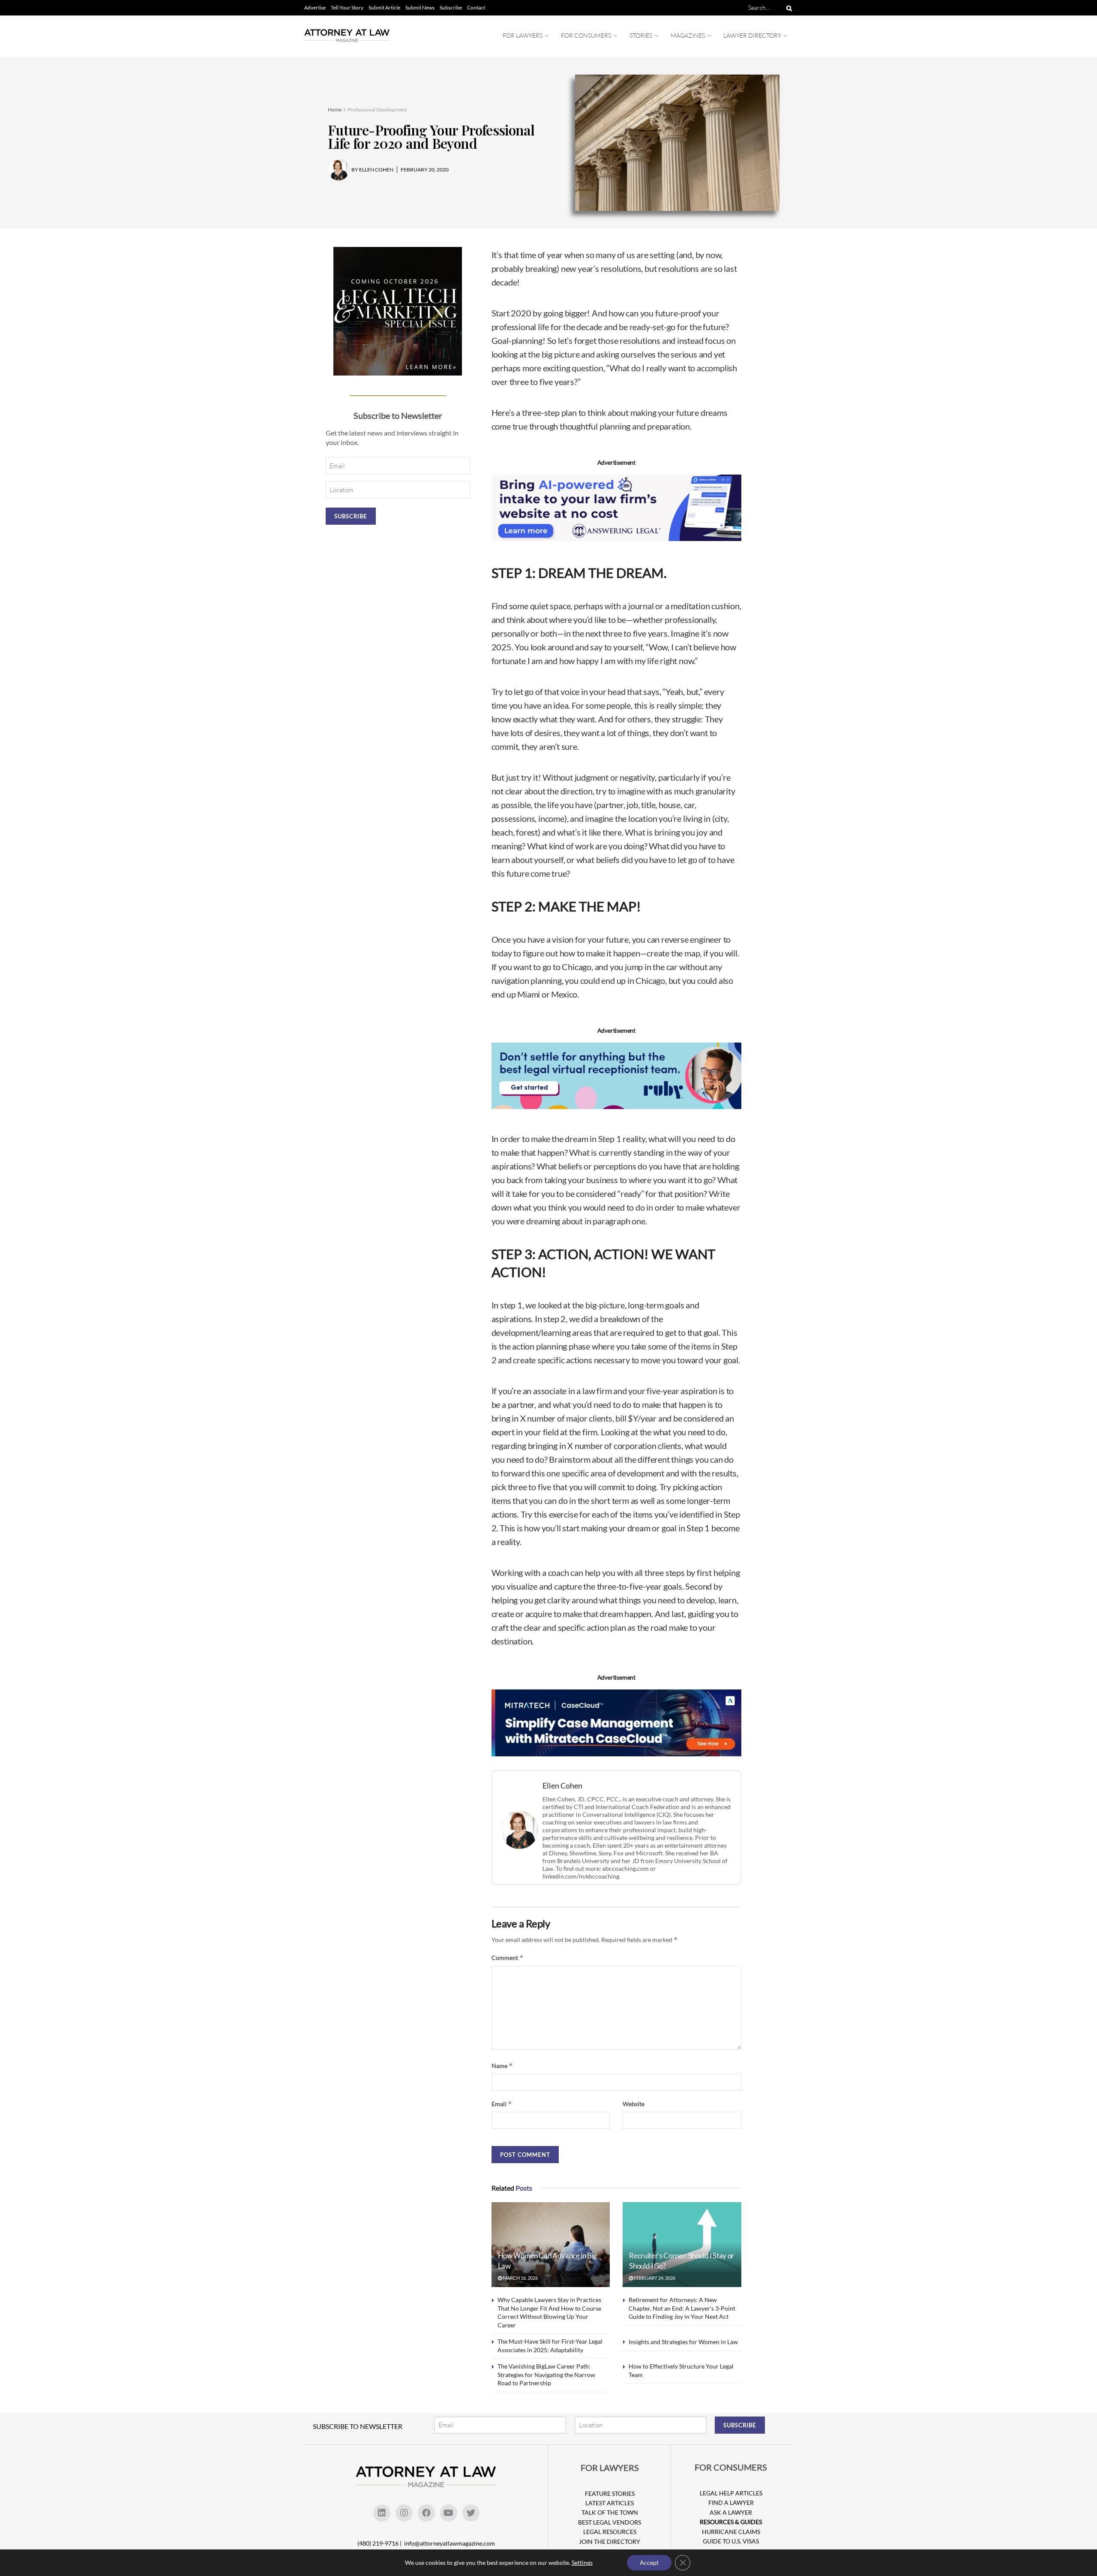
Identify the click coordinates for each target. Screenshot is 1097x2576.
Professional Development (377, 110)
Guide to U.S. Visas (731, 2541)
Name (502, 2066)
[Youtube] (449, 2513)
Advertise (315, 8)
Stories (641, 35)
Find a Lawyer (731, 2502)
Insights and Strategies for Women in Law (683, 2342)
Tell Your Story (347, 8)
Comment (508, 1958)
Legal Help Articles (731, 2493)
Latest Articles (610, 2503)
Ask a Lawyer (731, 2512)
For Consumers (586, 35)
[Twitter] (471, 2513)
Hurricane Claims (731, 2532)
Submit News (420, 8)
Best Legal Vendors (610, 2522)
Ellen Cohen (562, 1786)
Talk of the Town (610, 2512)
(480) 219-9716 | (380, 2543)
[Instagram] (404, 2513)
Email (502, 2104)
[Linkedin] (382, 2513)
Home (335, 110)
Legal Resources (610, 2532)
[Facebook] (426, 2513)
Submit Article (384, 8)
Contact (476, 8)
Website (634, 2104)
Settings (582, 2562)
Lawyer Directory (752, 35)
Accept (649, 2562)
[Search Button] (788, 8)
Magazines (688, 35)
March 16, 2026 (520, 2278)
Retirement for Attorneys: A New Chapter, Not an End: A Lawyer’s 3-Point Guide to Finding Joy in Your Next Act (682, 2308)
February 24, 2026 (654, 2278)
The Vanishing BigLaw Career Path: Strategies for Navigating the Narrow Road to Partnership (546, 2375)
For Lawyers (523, 35)
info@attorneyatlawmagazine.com (450, 2543)
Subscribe (451, 8)
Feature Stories (610, 2493)
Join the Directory (610, 2541)
